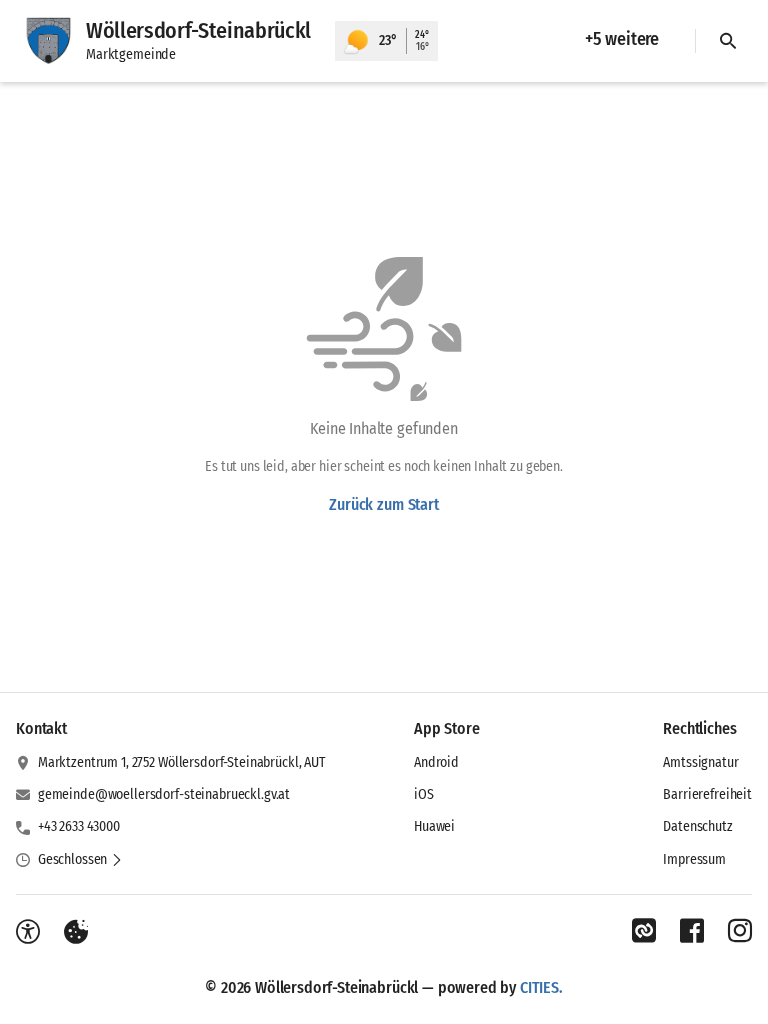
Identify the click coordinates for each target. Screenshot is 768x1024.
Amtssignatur (700, 762)
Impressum (694, 859)
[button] (80, 860)
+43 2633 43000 (79, 826)
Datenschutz (697, 826)
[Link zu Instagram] (740, 931)
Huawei (434, 826)
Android (436, 762)
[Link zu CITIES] (644, 931)
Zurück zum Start (383, 504)
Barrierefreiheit (707, 794)
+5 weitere (622, 39)
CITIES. (541, 987)
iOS (424, 794)
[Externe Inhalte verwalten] (76, 932)
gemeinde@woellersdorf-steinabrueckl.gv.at (164, 794)
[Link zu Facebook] (692, 931)
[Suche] (728, 41)
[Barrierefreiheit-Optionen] (28, 932)
